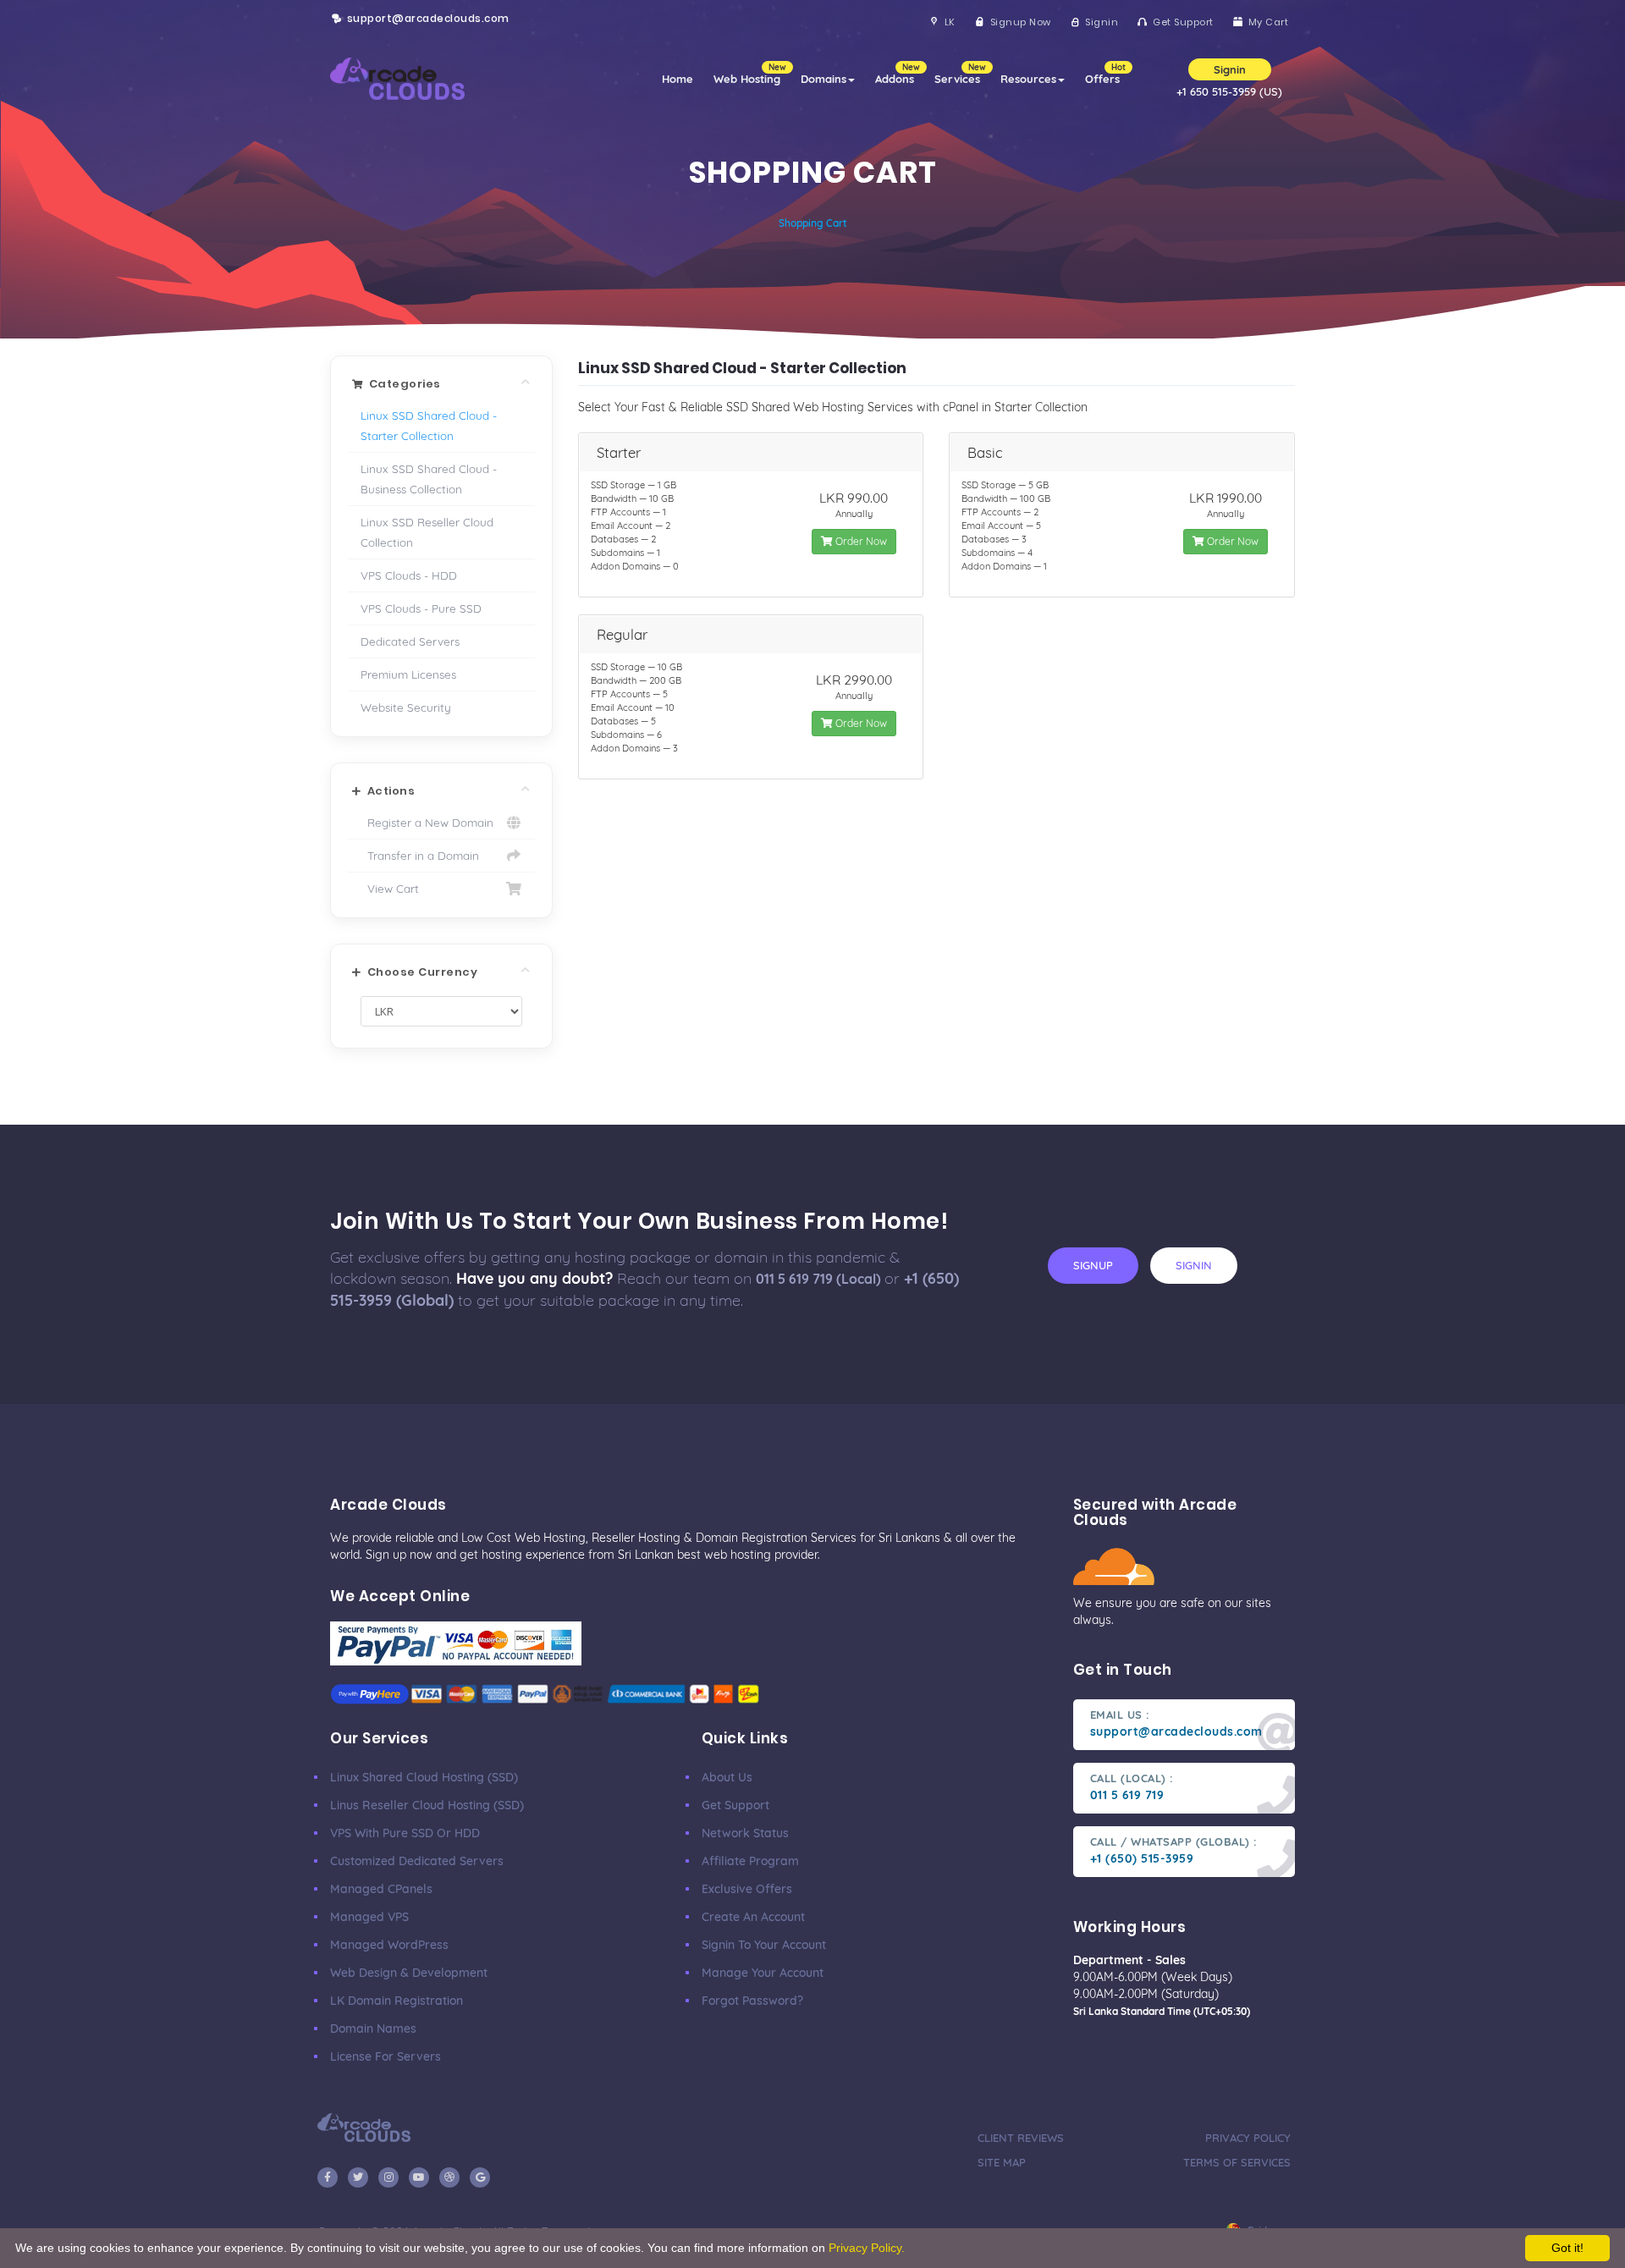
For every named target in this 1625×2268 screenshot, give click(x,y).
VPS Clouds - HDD (409, 575)
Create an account (753, 1917)
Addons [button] (898, 74)
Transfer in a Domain (420, 855)
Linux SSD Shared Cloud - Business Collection (429, 479)
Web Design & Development (409, 1973)
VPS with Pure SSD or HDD (405, 1833)
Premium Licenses (408, 674)
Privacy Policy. (867, 2248)
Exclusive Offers (747, 1889)
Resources (1028, 79)
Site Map (1002, 2162)
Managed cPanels (381, 1889)
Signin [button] (1230, 69)
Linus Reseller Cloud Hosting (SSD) (427, 1805)
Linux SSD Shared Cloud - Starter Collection (429, 425)
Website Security (406, 707)
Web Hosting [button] (750, 74)
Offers (1105, 74)
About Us (727, 1777)
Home (678, 79)
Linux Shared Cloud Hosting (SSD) (424, 1777)
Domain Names (373, 2029)
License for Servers (386, 2056)
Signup (1093, 1265)
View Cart (390, 888)
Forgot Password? (752, 2001)
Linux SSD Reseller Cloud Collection (427, 532)
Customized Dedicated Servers (417, 1861)
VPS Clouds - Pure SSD (421, 608)
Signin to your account (764, 1945)
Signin (1194, 1265)
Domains (824, 79)
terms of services (1237, 2162)
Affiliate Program (750, 1861)
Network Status (745, 1833)
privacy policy (1248, 2138)
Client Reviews (1021, 2138)
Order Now (860, 541)
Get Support (735, 1805)
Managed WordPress (389, 1945)
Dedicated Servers (410, 641)
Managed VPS (369, 1917)
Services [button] (960, 74)
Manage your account (763, 1973)
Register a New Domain (427, 822)
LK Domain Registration (397, 2001)
